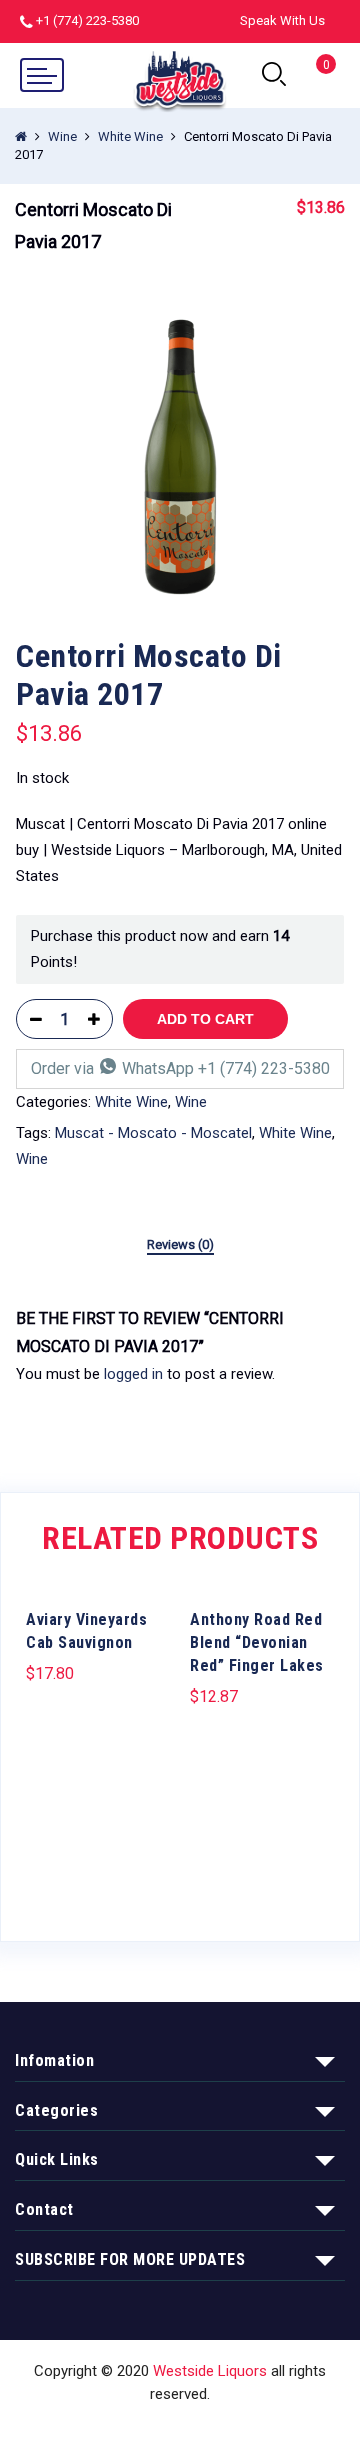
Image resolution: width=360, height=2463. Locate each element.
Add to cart (205, 1019)
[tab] (180, 1246)
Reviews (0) (180, 1244)
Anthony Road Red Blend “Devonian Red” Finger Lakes (257, 1642)
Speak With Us (282, 20)
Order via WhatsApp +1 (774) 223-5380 (180, 1068)
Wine (62, 136)
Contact (233, 2431)
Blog (294, 2431)
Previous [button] (25, 1744)
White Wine (130, 136)
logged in (133, 1374)
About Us (156, 2431)
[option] (180, 457)
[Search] (274, 75)
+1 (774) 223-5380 (87, 20)
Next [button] (335, 1744)
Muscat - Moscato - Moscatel (153, 1133)
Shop (89, 2431)
